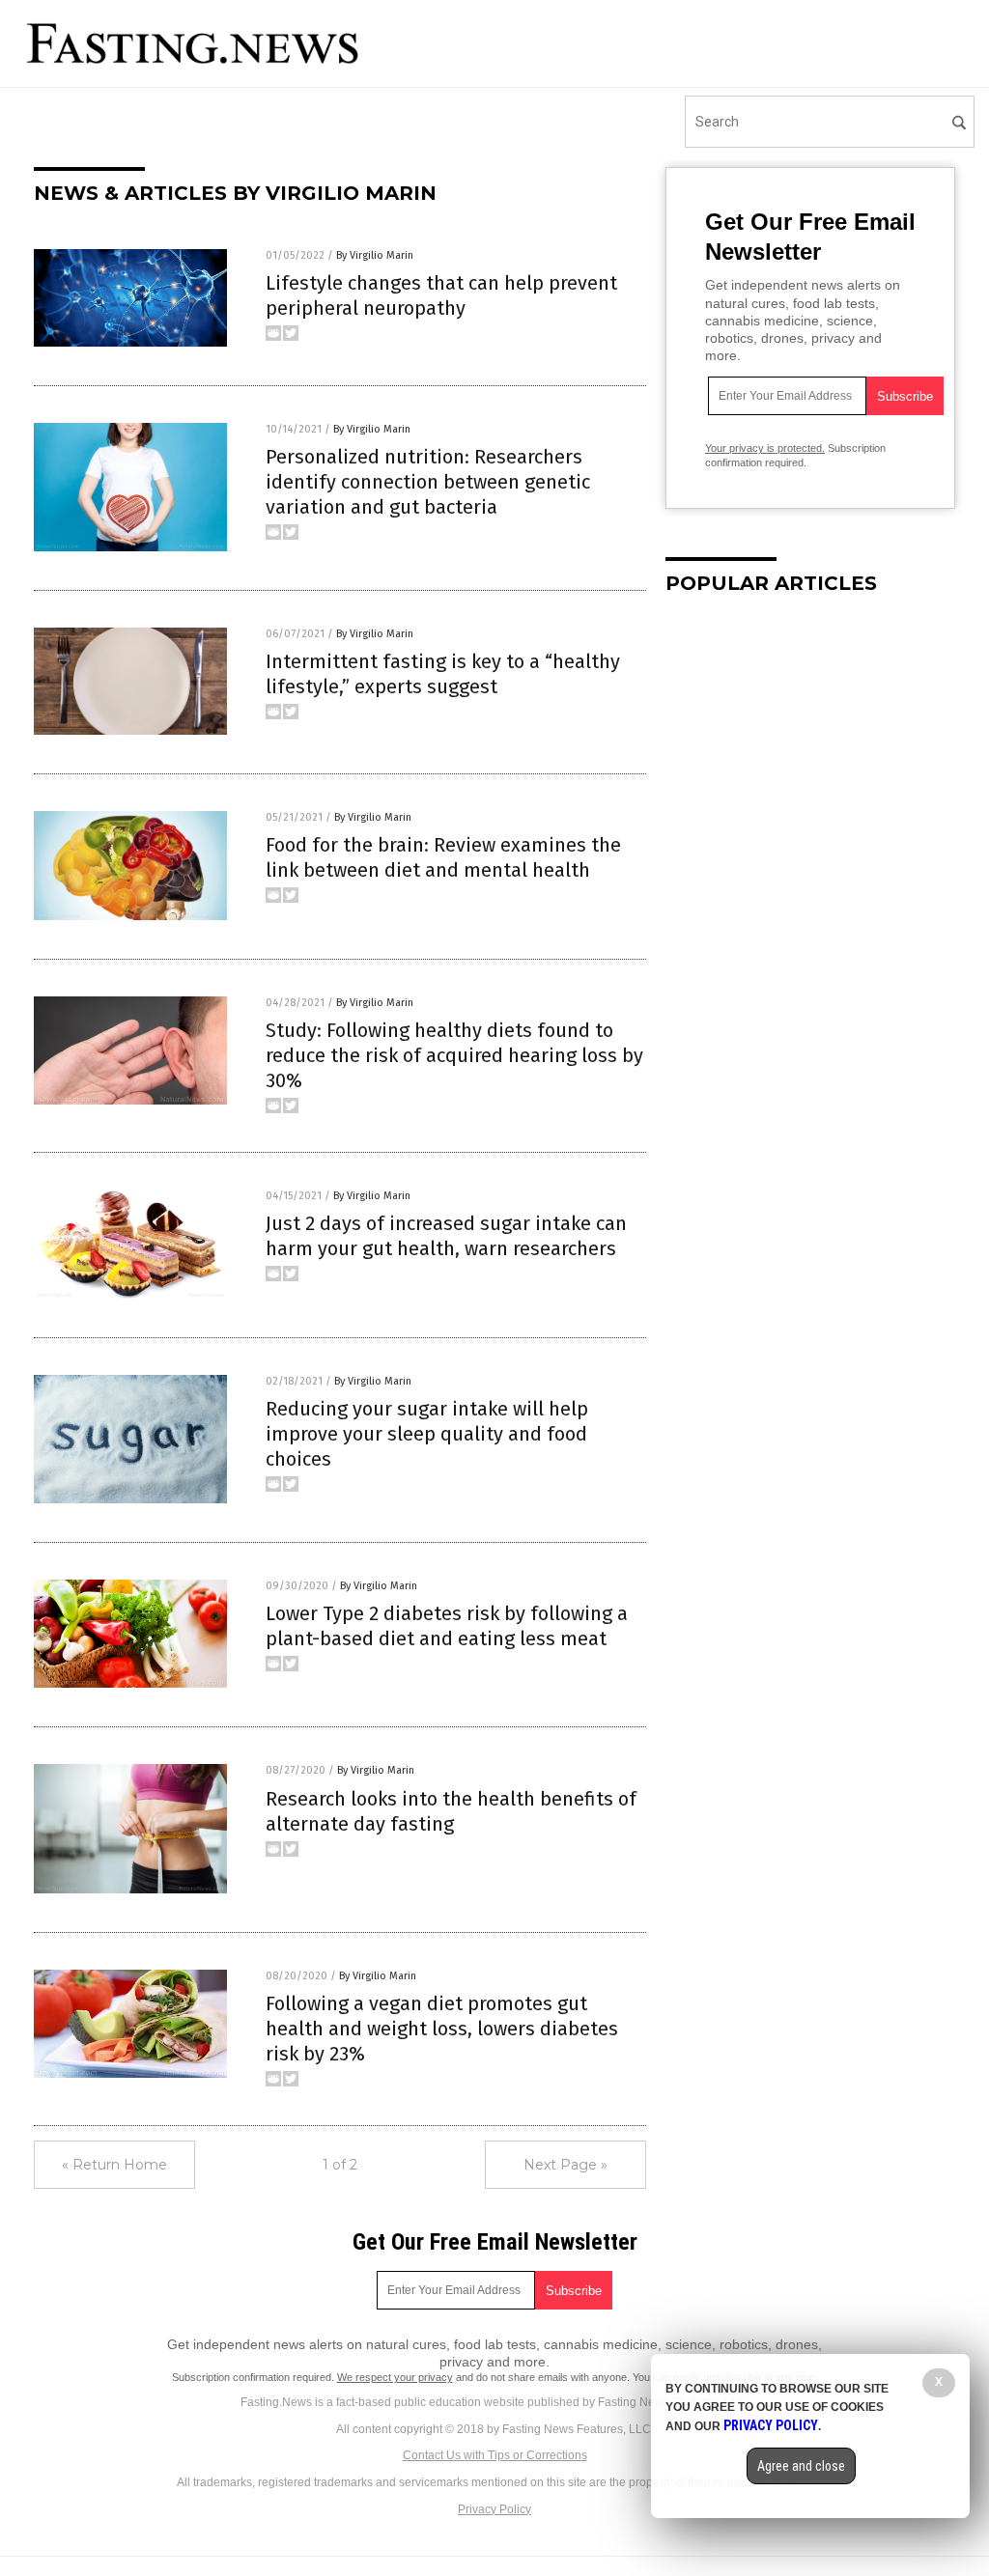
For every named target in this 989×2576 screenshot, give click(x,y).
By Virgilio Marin (375, 255)
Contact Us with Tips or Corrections (495, 2455)
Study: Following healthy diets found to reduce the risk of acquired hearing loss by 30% (454, 1055)
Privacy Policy (494, 2509)
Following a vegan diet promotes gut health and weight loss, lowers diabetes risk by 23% (442, 2029)
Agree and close (801, 2466)
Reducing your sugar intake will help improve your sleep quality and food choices (427, 1434)
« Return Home (114, 2165)
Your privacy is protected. (765, 448)
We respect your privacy (395, 2377)
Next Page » (565, 2165)
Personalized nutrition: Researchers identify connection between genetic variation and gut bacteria (428, 482)
